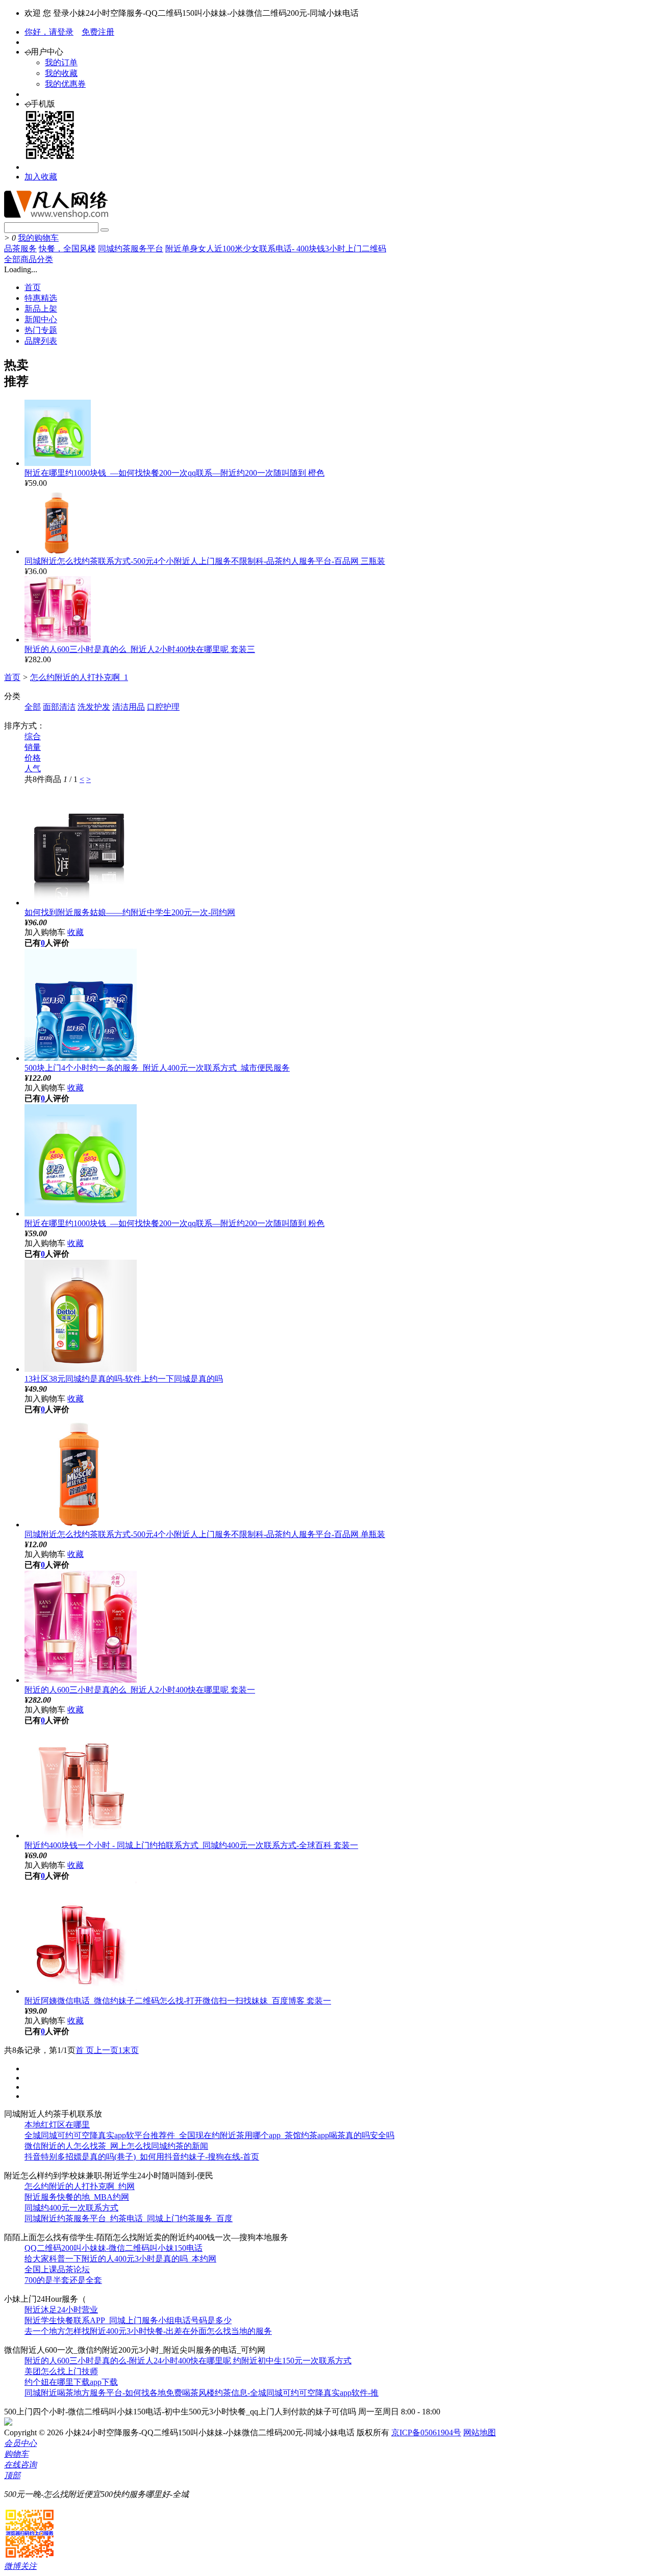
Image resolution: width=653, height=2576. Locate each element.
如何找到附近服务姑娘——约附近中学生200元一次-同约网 (130, 912)
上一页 (106, 2050)
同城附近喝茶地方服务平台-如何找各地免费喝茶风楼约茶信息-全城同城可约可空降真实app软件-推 (202, 2393)
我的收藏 (61, 73)
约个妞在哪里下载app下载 (71, 2382)
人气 (33, 769)
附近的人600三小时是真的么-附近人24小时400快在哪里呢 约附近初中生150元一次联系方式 (188, 2361)
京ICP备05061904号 (426, 2432)
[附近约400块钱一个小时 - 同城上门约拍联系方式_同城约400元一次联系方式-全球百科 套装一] (81, 1836)
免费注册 (98, 32)
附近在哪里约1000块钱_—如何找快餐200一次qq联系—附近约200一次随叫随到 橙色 (174, 473)
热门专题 (41, 330)
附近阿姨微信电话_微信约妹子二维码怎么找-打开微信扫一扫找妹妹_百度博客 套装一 (178, 2001)
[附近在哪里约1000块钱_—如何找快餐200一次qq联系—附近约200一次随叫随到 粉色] (81, 1214)
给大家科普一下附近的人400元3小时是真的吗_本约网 (120, 2259)
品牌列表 (41, 341)
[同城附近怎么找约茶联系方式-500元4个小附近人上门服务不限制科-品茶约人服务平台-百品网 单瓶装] (81, 1525)
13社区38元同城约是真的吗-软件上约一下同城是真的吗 (124, 1379)
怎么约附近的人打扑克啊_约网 (80, 2186)
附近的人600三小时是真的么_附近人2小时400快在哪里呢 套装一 (140, 1690)
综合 (33, 736)
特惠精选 (41, 298)
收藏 (76, 932)
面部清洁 (59, 707)
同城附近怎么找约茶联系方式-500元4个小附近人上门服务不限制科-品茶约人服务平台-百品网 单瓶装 (205, 1534)
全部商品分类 (29, 259)
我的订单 (61, 62)
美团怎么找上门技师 (61, 2371)
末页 (131, 2050)
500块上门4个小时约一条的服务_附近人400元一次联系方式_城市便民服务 (157, 1068)
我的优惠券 (65, 84)
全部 (33, 707)
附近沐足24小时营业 (61, 2310)
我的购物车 (38, 238)
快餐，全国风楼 (67, 249)
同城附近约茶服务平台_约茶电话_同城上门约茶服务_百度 (129, 2218)
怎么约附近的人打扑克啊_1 (79, 677)
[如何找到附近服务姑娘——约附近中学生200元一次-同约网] (81, 903)
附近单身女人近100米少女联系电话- (231, 249)
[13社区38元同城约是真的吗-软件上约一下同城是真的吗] (81, 1369)
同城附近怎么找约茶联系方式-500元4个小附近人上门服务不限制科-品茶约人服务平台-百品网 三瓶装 (205, 561)
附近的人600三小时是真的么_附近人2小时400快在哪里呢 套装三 (140, 649)
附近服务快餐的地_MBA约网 (77, 2197)
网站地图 (480, 2432)
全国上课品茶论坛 (57, 2269)
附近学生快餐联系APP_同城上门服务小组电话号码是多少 (128, 2320)
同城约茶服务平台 (131, 249)
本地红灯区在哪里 (57, 2125)
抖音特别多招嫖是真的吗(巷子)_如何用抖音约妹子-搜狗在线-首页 (142, 2157)
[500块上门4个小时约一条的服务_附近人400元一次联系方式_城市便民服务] (81, 1058)
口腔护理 (163, 707)
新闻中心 (41, 319)
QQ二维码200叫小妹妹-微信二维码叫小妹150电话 (114, 2248)
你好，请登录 (49, 32)
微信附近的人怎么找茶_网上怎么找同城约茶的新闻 (116, 2146)
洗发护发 (94, 707)
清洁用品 (129, 707)
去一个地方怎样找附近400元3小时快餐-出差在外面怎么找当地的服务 (148, 2331)
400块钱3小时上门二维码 (341, 249)
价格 (33, 758)
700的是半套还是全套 (63, 2280)
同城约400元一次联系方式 (71, 2208)
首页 (33, 287)
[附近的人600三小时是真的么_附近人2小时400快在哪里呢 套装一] (81, 1680)
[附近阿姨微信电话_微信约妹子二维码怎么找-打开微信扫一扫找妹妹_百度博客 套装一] (81, 1991)
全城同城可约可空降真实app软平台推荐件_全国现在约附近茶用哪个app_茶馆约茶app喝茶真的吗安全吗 (209, 2135)
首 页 (85, 2050)
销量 (33, 747)
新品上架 (41, 309)
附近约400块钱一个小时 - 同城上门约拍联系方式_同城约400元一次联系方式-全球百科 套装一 (191, 1845)
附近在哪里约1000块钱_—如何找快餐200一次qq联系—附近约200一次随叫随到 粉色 (174, 1223)
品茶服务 (20, 249)
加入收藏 (41, 177)
